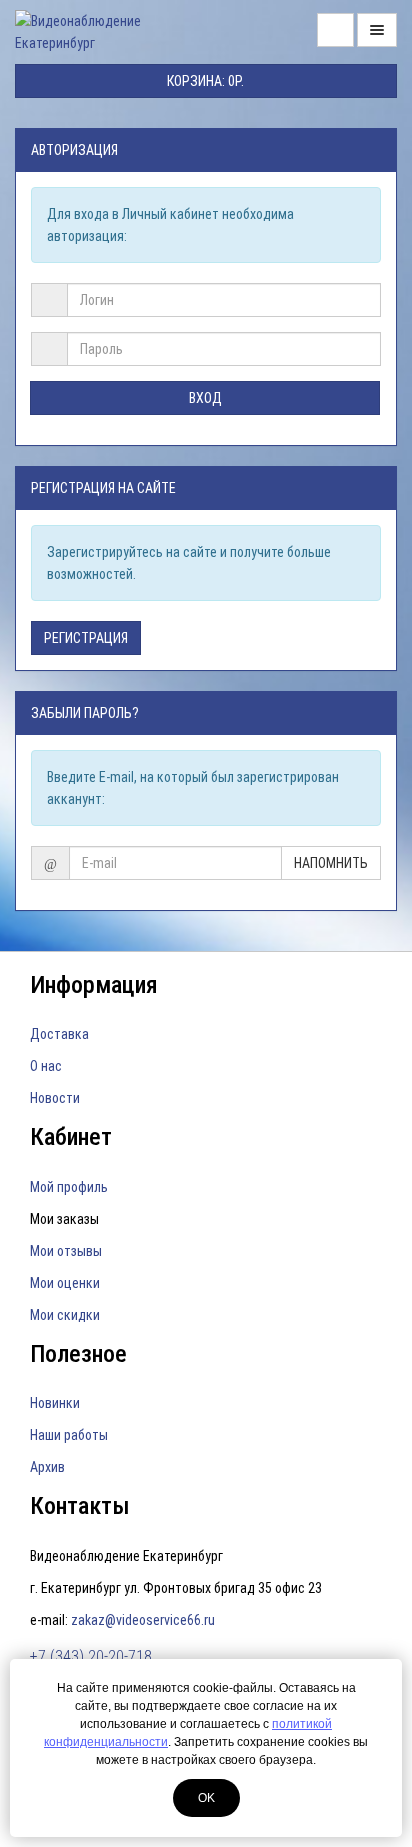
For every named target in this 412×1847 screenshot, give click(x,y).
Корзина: (204, 81)
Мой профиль (69, 1187)
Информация (94, 985)
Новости (55, 1098)
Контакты (80, 1506)
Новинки (55, 1403)
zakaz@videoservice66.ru (143, 1620)
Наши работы (69, 1435)
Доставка (59, 1034)
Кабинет (71, 1137)
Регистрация (86, 638)
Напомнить (331, 863)
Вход (205, 398)
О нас (46, 1066)
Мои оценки (65, 1283)
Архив (47, 1467)
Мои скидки (65, 1315)
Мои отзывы (66, 1251)
